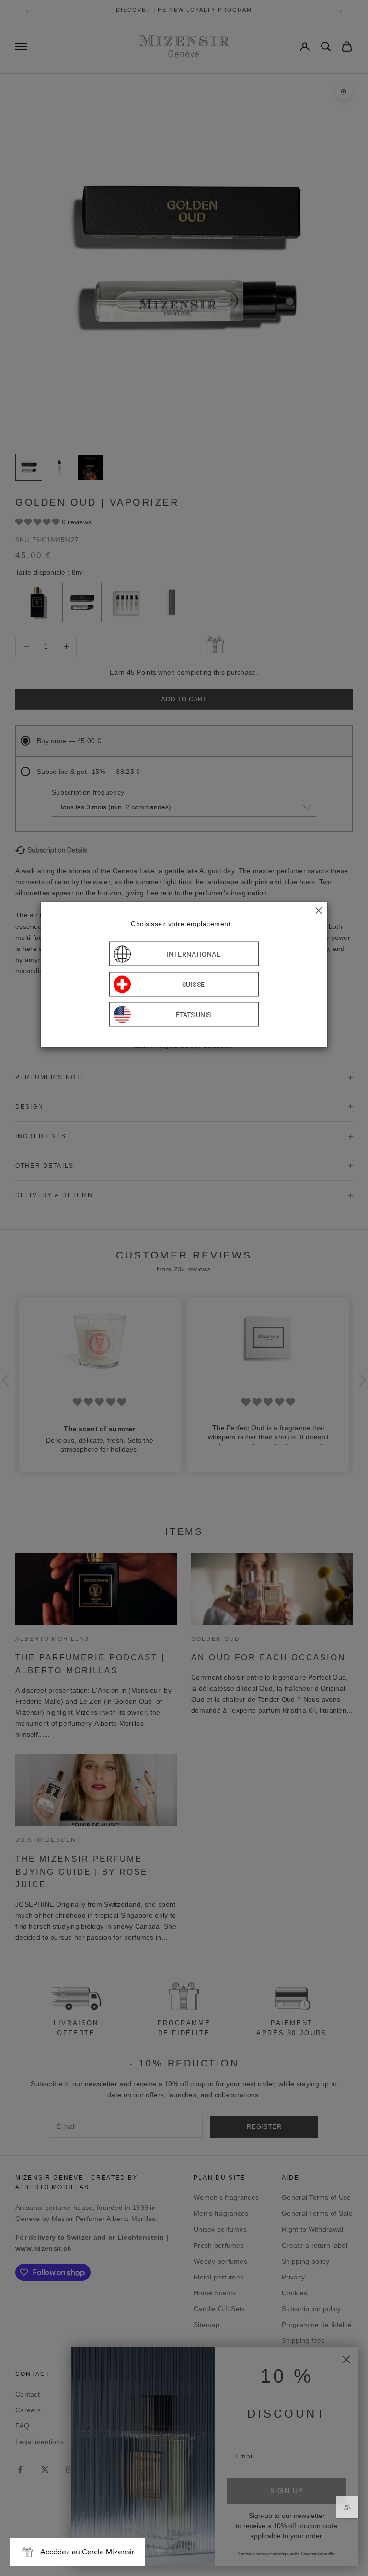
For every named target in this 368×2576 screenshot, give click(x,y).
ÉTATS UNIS (193, 1014)
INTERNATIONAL (194, 954)
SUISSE (194, 984)
